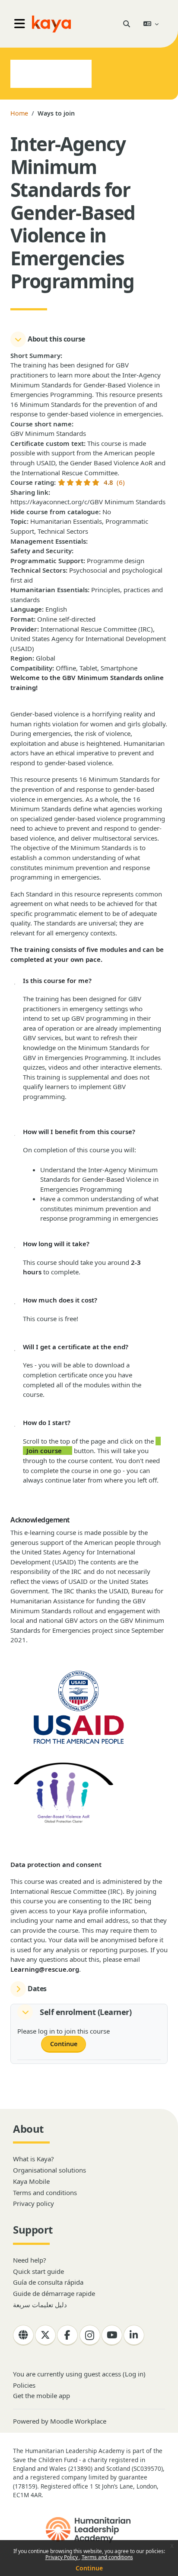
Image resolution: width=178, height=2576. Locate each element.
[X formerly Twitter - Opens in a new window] (45, 2335)
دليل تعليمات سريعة (40, 2305)
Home (19, 113)
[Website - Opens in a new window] (23, 2335)
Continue (89, 2568)
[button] (126, 24)
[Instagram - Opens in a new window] (90, 2335)
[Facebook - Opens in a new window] (67, 2335)
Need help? (30, 2260)
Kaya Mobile (31, 2181)
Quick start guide (38, 2271)
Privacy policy (33, 2203)
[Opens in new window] (89, 2530)
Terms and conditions (107, 2557)
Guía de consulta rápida (48, 2282)
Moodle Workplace (78, 2421)
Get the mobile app (41, 2395)
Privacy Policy (62, 2557)
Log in (134, 2374)
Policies (24, 2385)
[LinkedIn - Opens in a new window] (134, 2335)
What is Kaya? (33, 2159)
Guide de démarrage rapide (54, 2293)
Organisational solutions (49, 2170)
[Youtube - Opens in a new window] (112, 2335)
